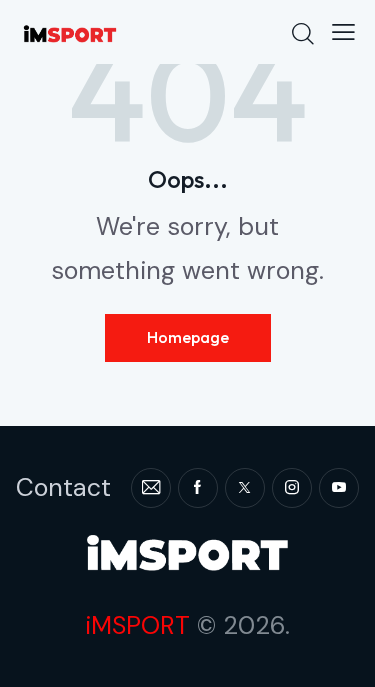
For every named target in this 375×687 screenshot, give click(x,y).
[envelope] (151, 488)
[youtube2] (339, 488)
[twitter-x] (245, 488)
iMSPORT (137, 625)
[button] (343, 32)
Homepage (188, 337)
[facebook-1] (198, 488)
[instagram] (292, 488)
